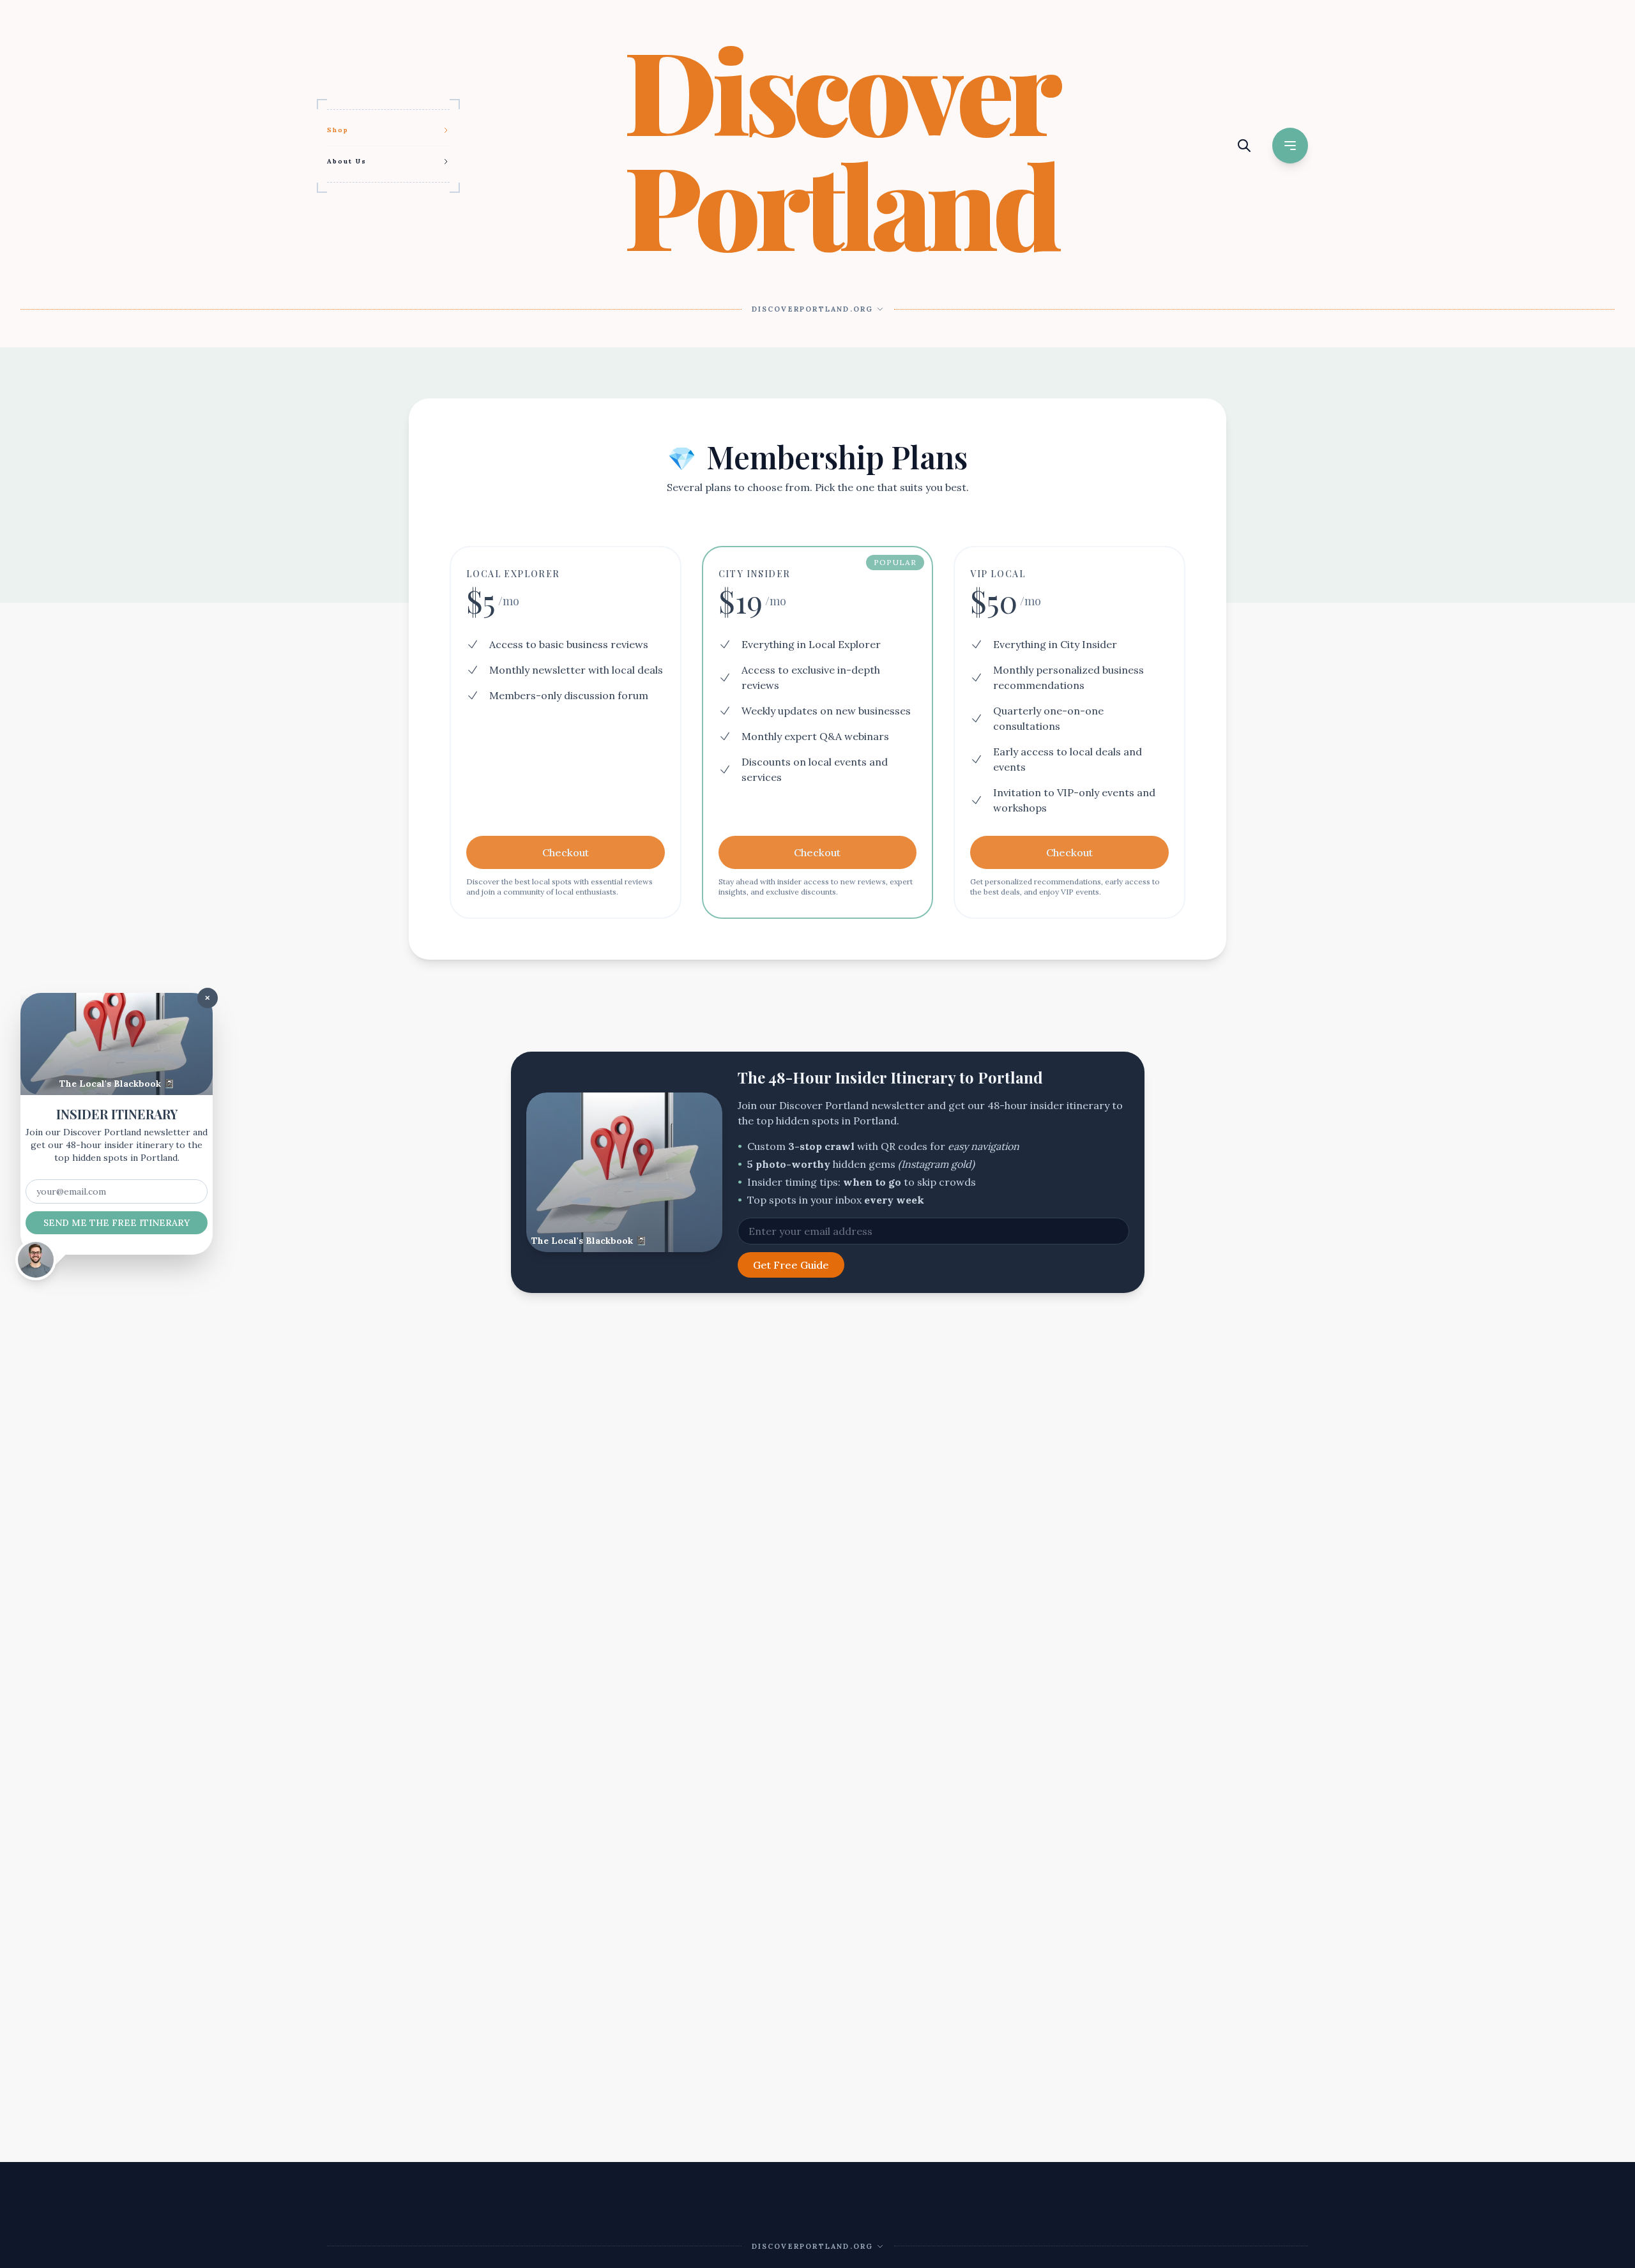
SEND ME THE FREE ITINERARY (117, 1223)
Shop (338, 130)
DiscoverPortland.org (813, 309)
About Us (347, 161)
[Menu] (1290, 146)
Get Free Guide (791, 1265)
